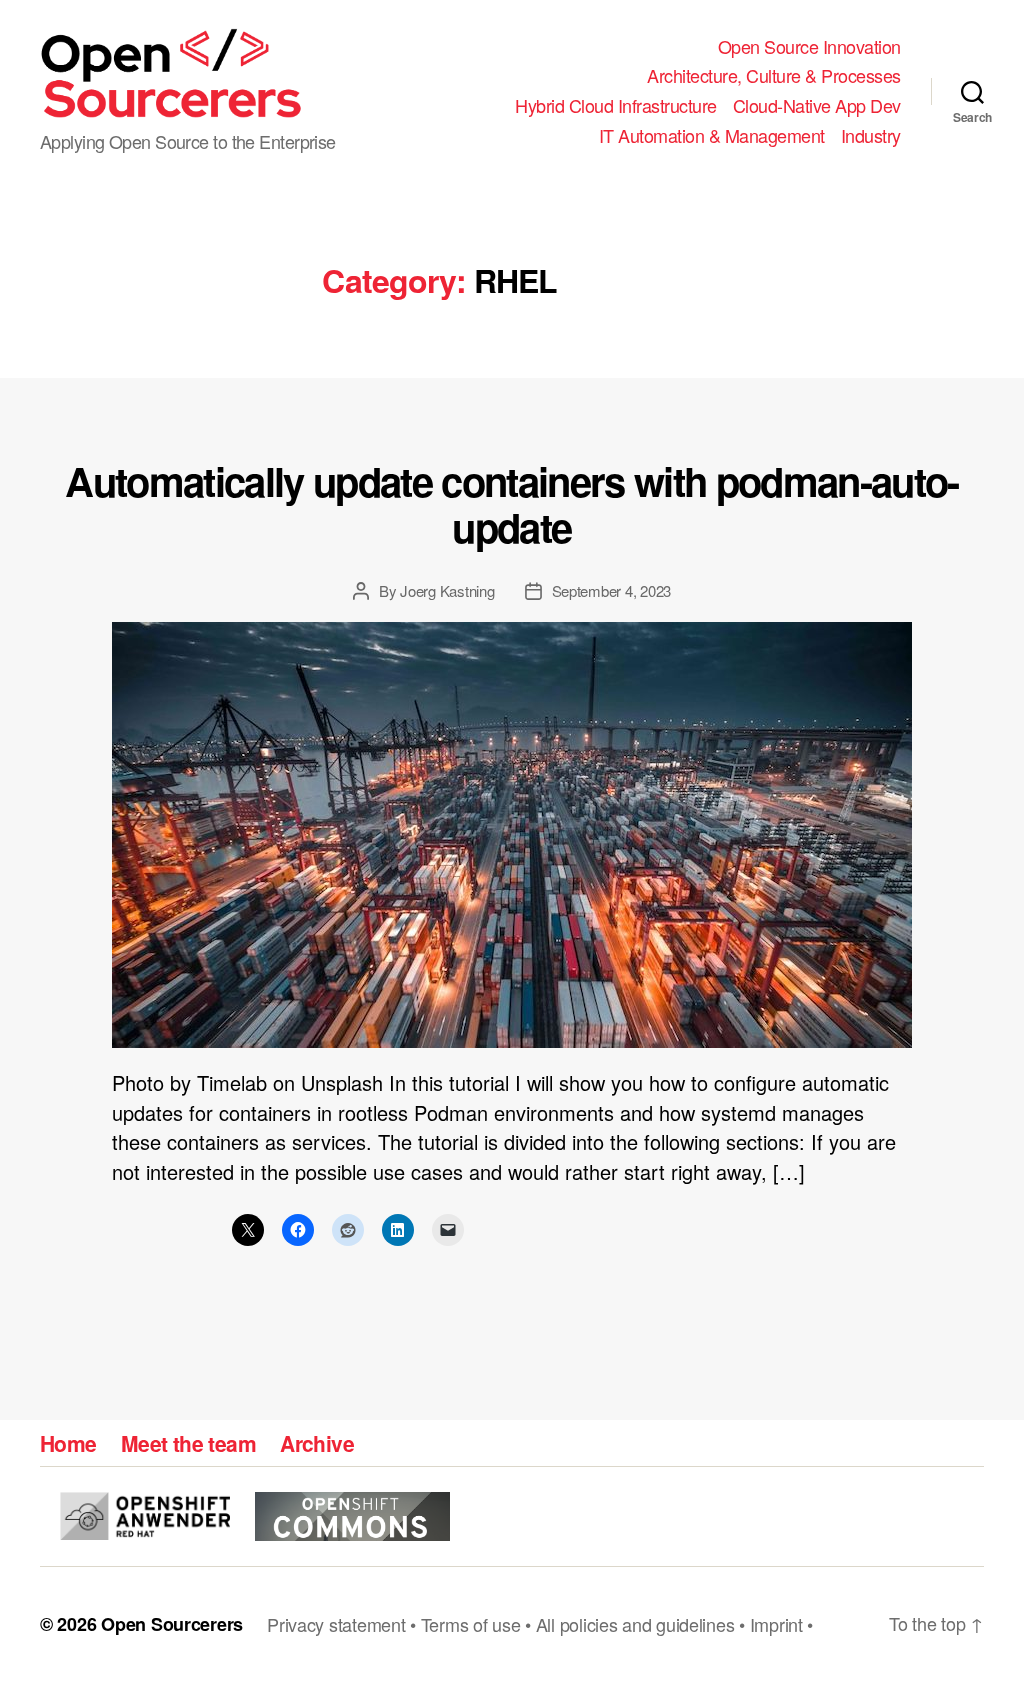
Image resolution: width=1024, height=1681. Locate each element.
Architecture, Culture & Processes (774, 76)
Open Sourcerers (172, 1624)
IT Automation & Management (712, 136)
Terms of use (471, 1624)
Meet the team (188, 1443)
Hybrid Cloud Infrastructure (616, 106)
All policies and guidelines (635, 1624)
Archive (317, 1443)
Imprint (776, 1624)
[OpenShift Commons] (352, 1516)
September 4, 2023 (612, 590)
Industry (871, 136)
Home (68, 1443)
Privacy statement (336, 1624)
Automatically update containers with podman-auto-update (512, 503)
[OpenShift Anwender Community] (145, 1516)
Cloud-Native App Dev (817, 106)
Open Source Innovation (809, 47)
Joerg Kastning (447, 590)
